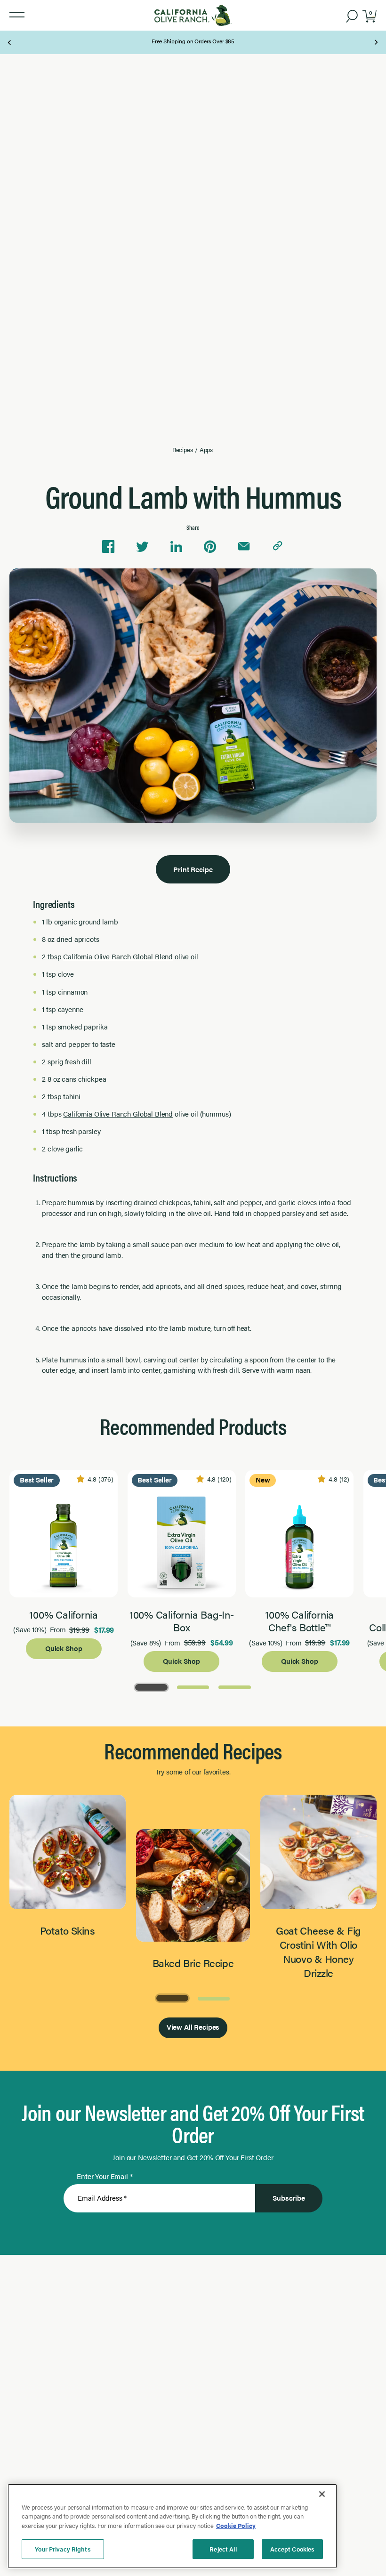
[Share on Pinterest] (210, 547)
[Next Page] (376, 42)
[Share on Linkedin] (176, 547)
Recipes (183, 450)
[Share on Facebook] (108, 547)
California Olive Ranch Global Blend (118, 956)
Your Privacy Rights (63, 2549)
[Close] (322, 2494)
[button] (17, 15)
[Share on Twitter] (142, 547)
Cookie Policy (236, 2525)
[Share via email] (244, 547)
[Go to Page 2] (193, 1686)
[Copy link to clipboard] (278, 547)
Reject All (223, 2549)
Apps (206, 450)
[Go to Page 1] (151, 1686)
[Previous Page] (10, 42)
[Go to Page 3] (234, 1686)
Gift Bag (187, 38)
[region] (172, 2526)
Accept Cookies (293, 2549)
